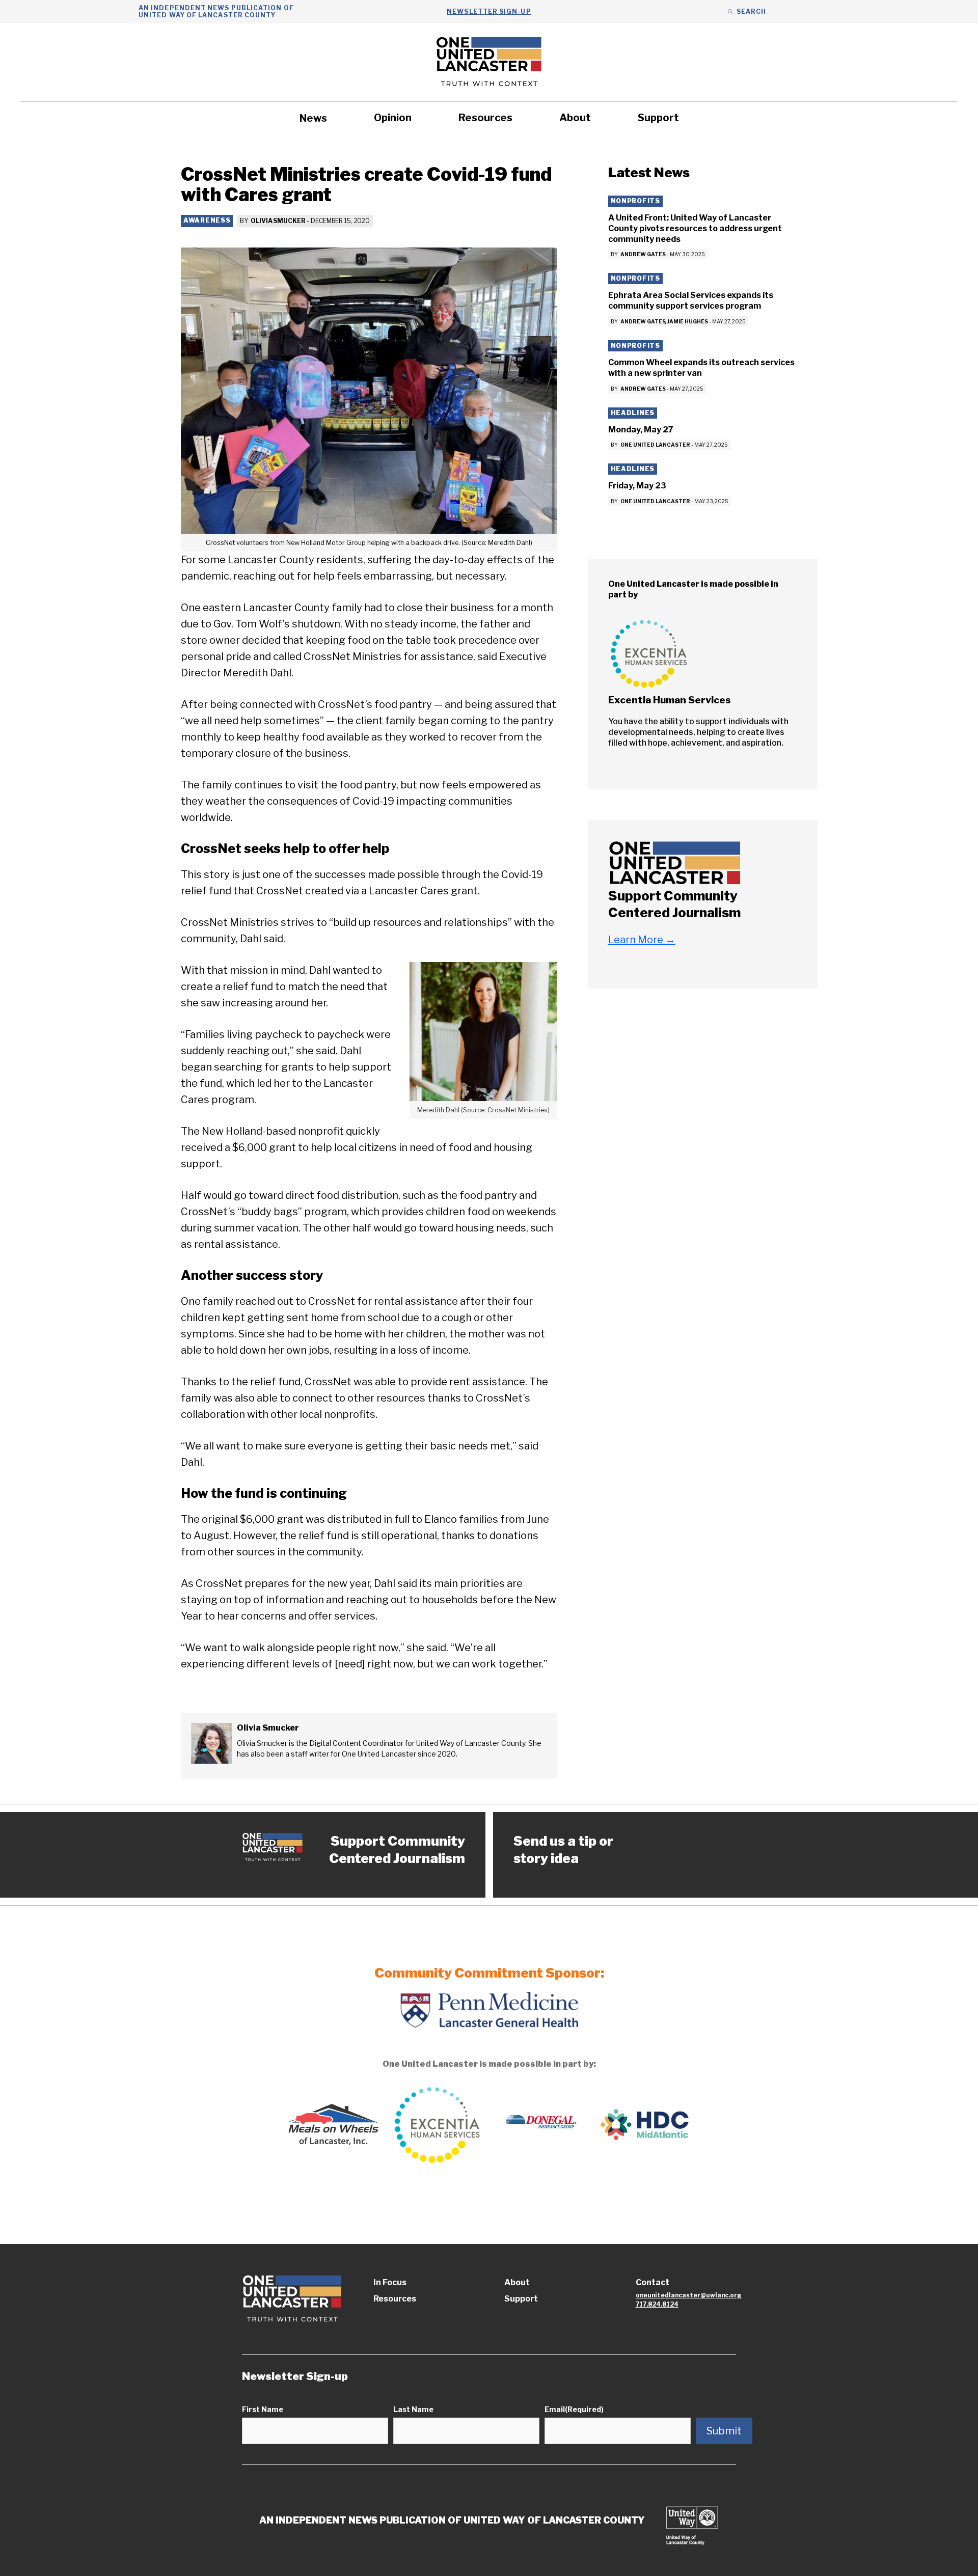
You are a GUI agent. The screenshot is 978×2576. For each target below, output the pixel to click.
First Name (263, 2409)
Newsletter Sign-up (489, 11)
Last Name (413, 2409)
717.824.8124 (657, 2304)
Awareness (207, 220)
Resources (485, 118)
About (575, 118)
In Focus (390, 2282)
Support (658, 118)
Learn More (642, 940)
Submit (724, 2431)
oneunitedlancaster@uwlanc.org (689, 2295)
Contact (653, 2282)
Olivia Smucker (278, 221)
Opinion (393, 118)
